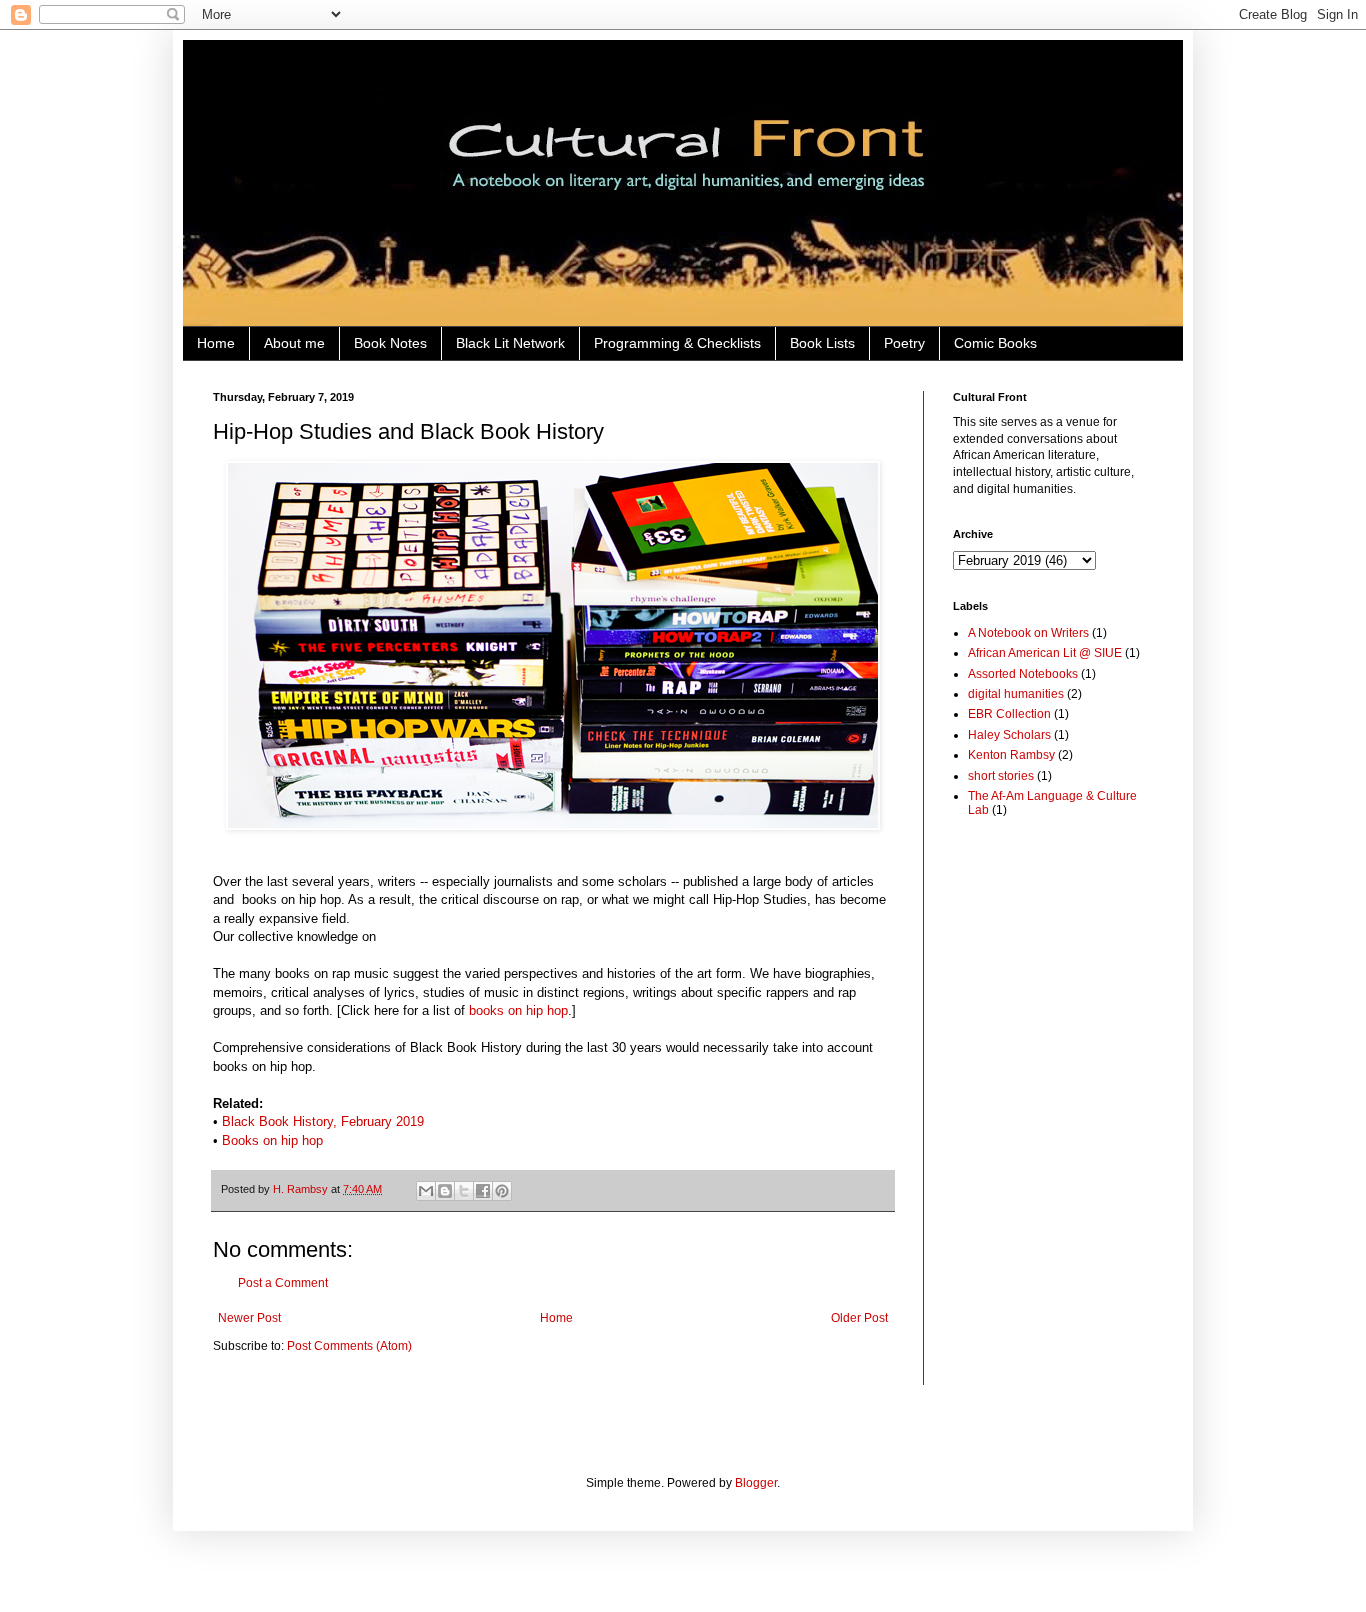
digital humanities (1016, 694)
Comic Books (995, 343)
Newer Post (249, 1318)
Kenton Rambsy (1011, 755)
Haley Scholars (1009, 735)
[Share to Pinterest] (502, 1191)
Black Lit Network (510, 343)
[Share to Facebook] (483, 1191)
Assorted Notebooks (1023, 674)
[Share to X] (464, 1191)
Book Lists (822, 343)
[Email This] (426, 1191)
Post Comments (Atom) (349, 1346)
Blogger (756, 1483)
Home (216, 343)
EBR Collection (1009, 714)
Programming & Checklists (677, 343)
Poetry (904, 343)
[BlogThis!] (445, 1191)
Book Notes (390, 343)
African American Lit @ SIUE (1045, 653)
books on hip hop (518, 1010)
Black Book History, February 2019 (323, 1121)
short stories (1001, 776)
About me (294, 343)
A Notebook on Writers (1028, 633)
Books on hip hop (272, 1140)
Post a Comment (283, 1283)
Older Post (859, 1318)
